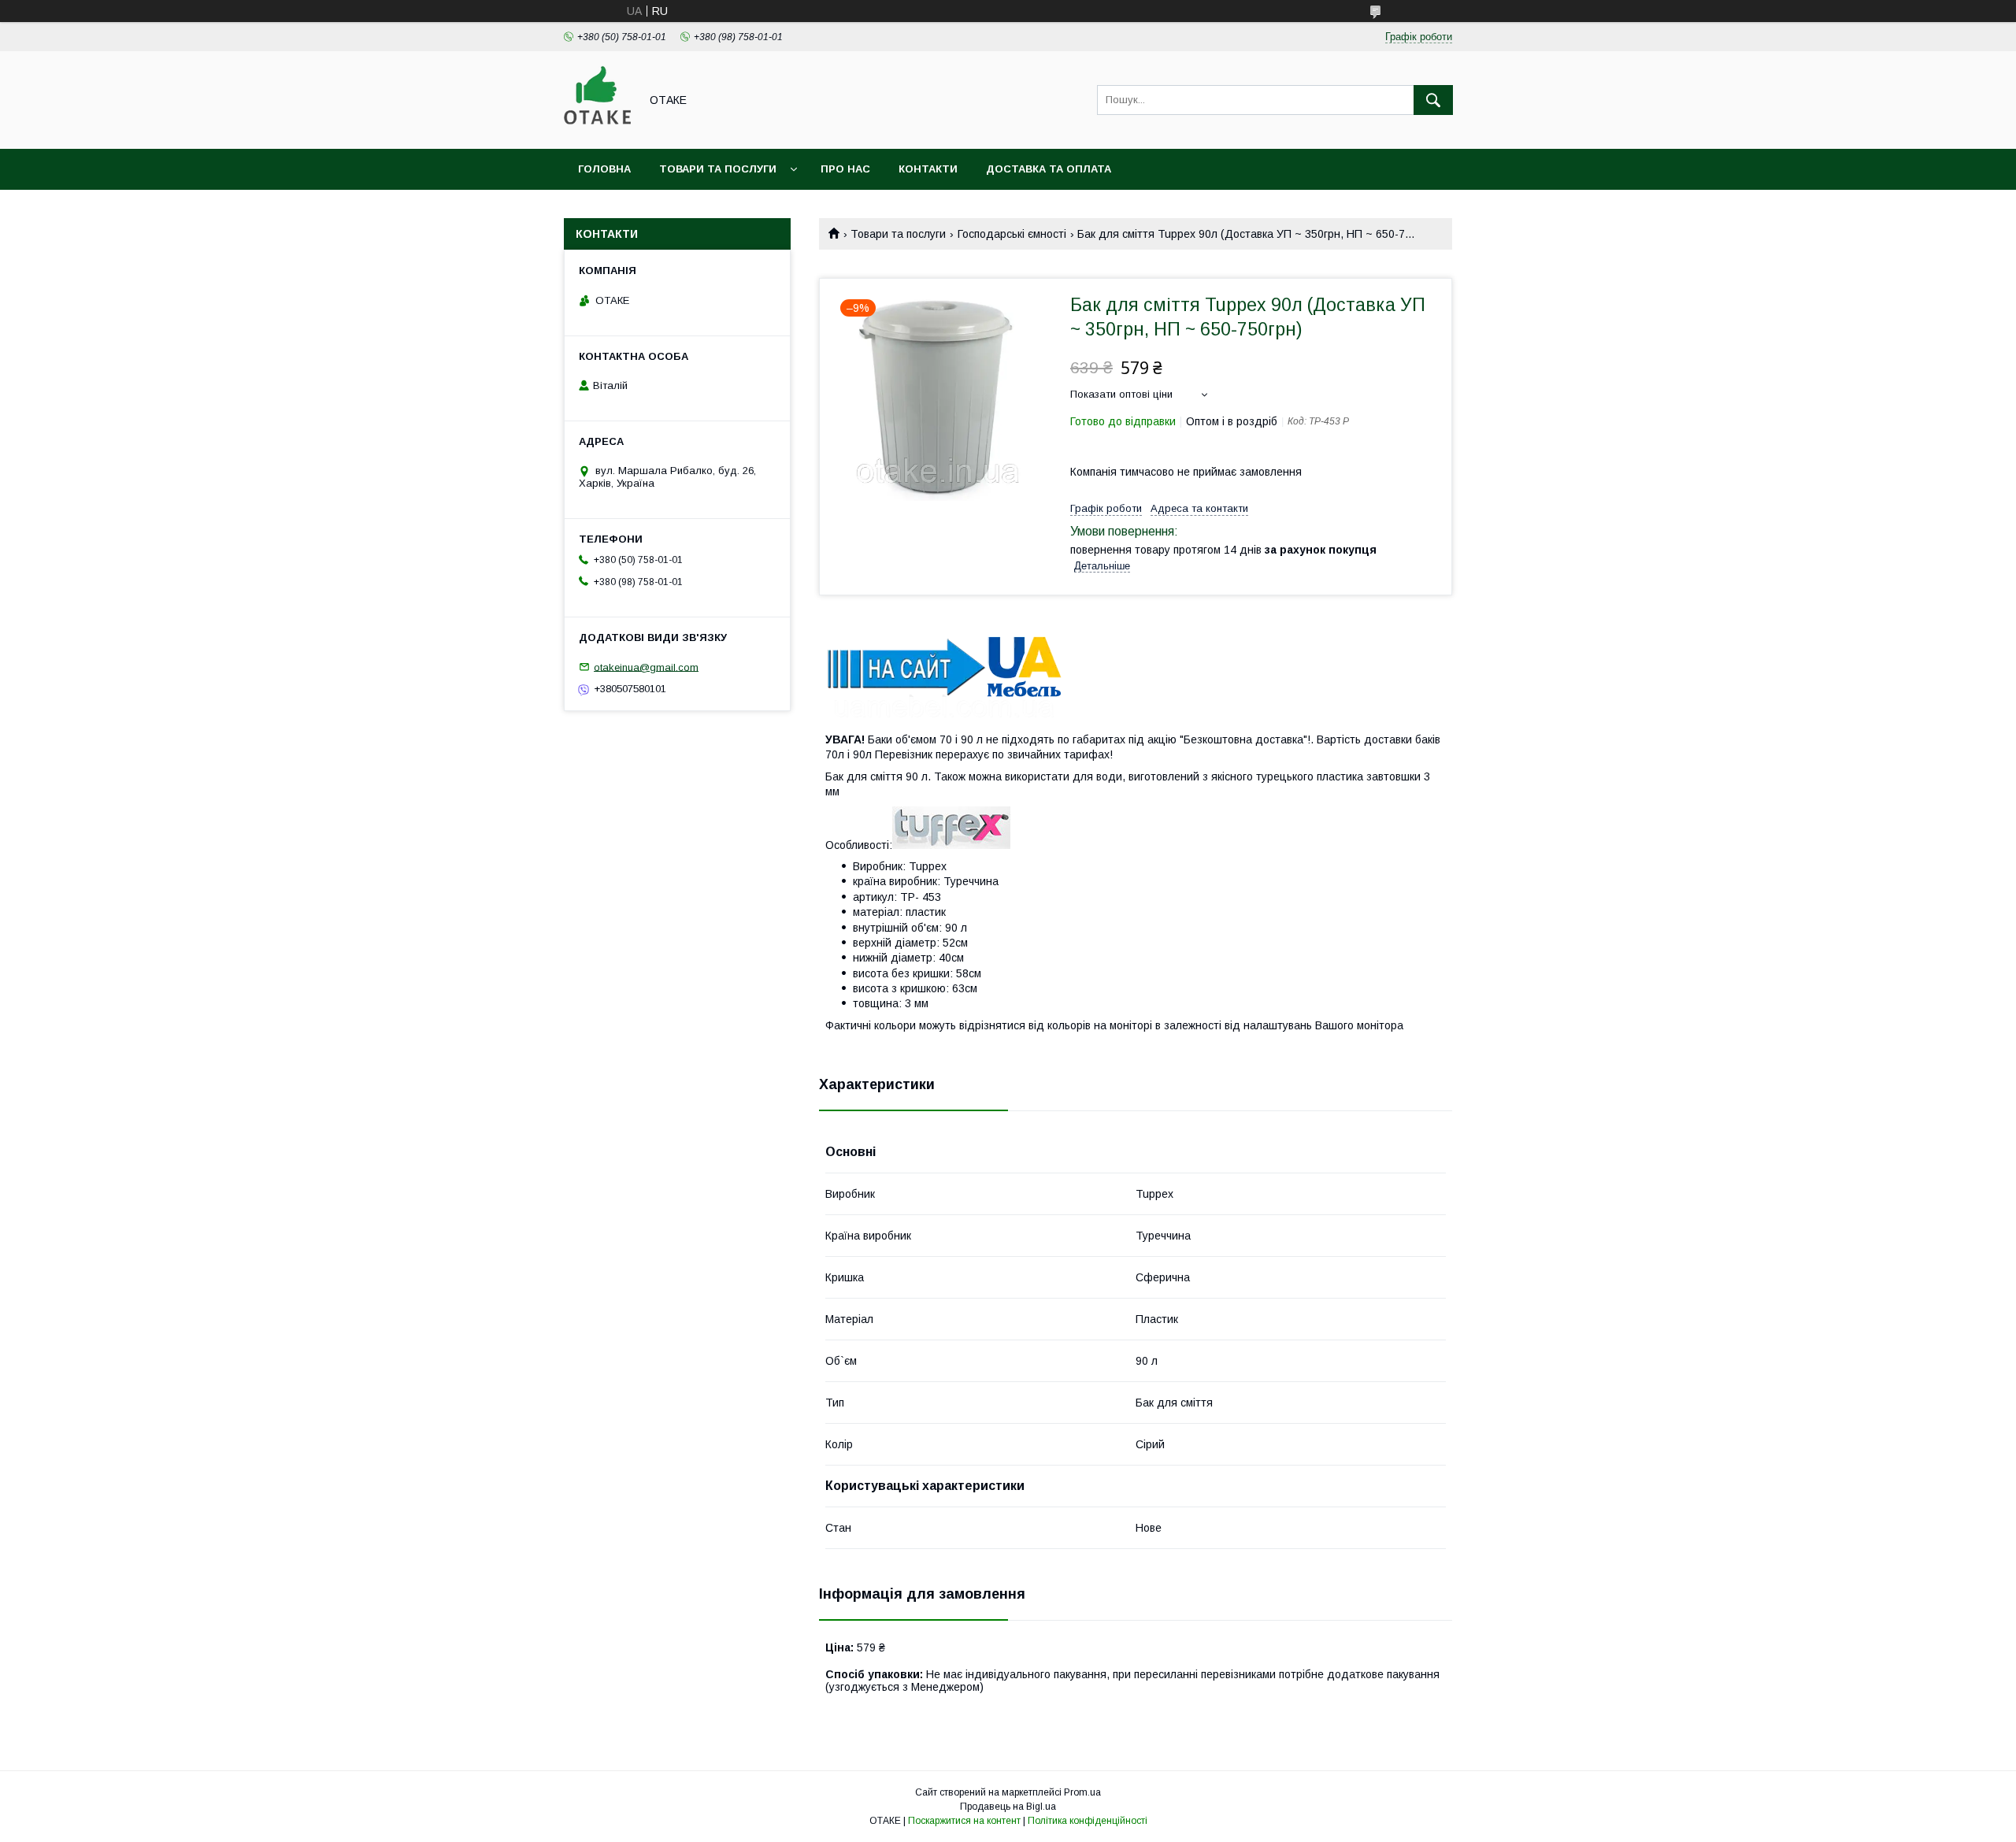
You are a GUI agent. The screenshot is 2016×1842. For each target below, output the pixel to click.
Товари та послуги (718, 169)
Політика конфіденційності (1088, 1821)
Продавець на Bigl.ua (1008, 1807)
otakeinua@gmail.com (646, 667)
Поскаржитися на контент (964, 1821)
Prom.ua (1082, 1792)
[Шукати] (1433, 100)
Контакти (928, 169)
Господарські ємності (1012, 234)
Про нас (845, 169)
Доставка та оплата (1049, 169)
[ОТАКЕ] (597, 128)
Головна (604, 169)
